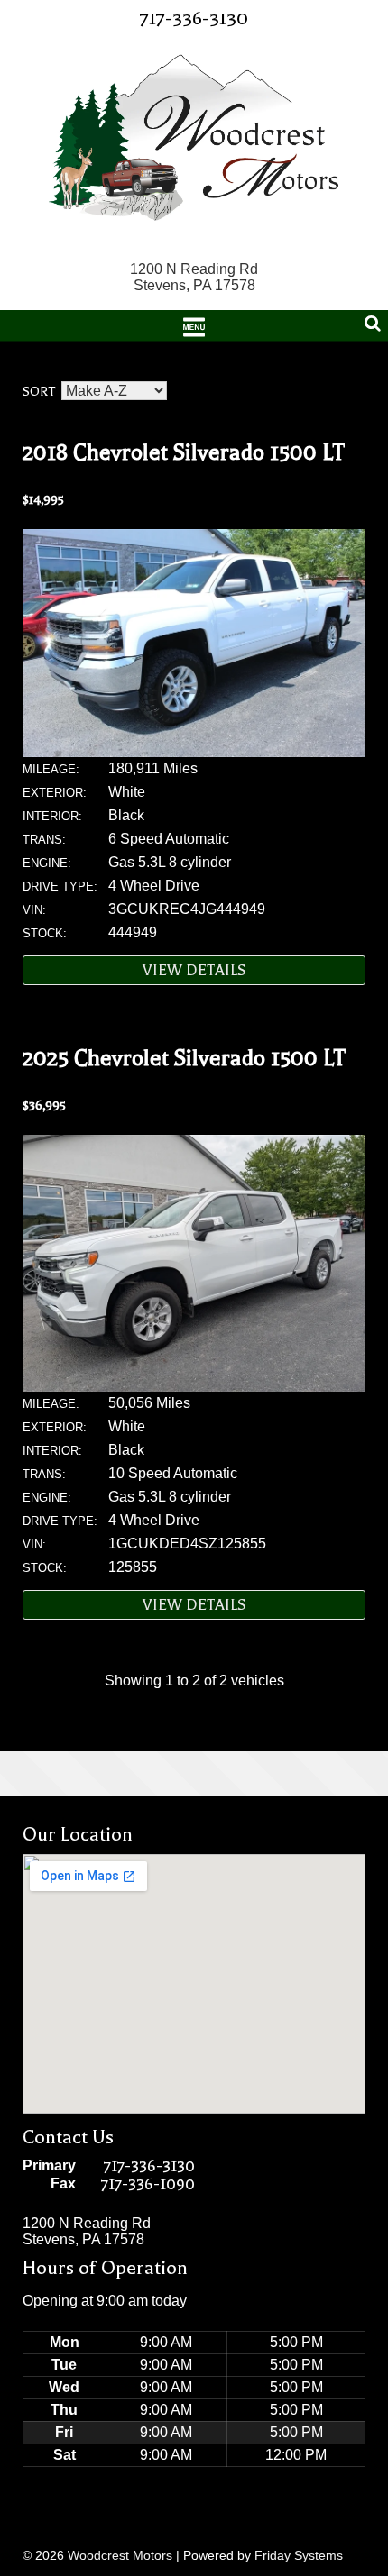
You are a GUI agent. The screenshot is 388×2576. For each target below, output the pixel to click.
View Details (194, 970)
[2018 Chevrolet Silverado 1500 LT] (194, 752)
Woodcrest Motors (120, 2555)
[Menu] (194, 325)
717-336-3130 (194, 18)
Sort (39, 392)
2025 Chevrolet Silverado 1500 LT (184, 1058)
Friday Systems (299, 2555)
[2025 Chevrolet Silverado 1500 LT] (194, 1387)
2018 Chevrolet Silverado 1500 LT (184, 452)
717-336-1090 (148, 2184)
